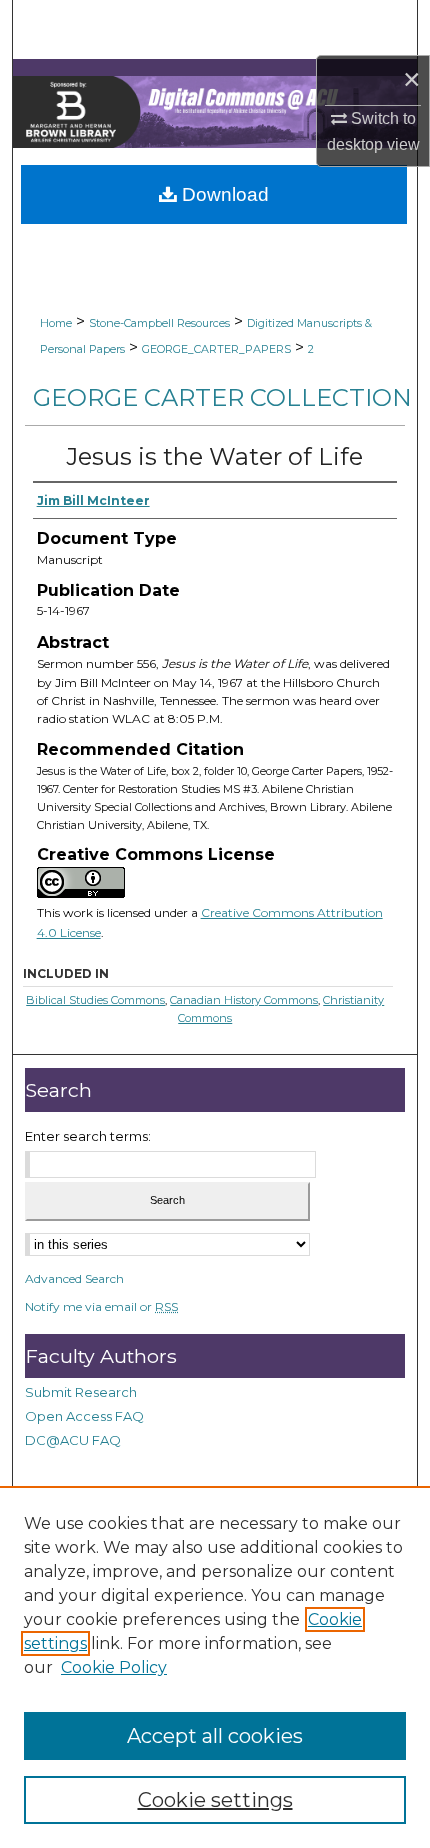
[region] (215, 1667)
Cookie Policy (114, 1667)
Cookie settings (215, 1800)
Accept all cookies (215, 1736)
